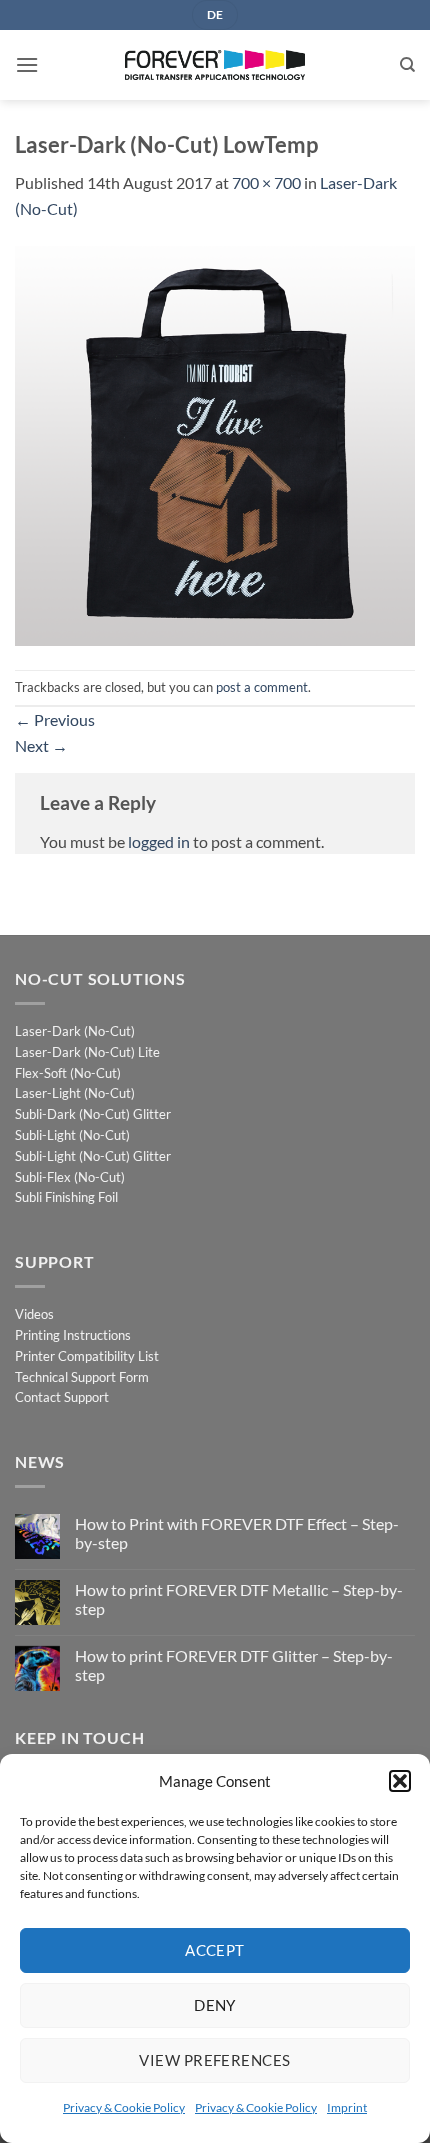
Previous (55, 719)
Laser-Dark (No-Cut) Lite (87, 1052)
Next (41, 745)
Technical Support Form (82, 1377)
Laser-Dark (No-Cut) (75, 1031)
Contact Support (62, 1397)
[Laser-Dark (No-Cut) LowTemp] (215, 443)
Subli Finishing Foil (66, 1197)
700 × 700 (266, 182)
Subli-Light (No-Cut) (72, 1135)
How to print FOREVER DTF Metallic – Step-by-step (239, 1599)
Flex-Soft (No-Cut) (68, 1073)
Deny (215, 2005)
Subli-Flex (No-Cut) (70, 1177)
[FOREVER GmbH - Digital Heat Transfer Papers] (215, 64)
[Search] (407, 65)
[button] (400, 1781)
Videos (34, 1314)
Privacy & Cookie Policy (124, 2107)
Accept (215, 1950)
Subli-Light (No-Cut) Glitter (93, 1156)
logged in (159, 841)
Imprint (347, 2107)
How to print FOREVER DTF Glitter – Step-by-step (234, 1665)
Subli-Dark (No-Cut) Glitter (93, 1114)
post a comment (262, 687)
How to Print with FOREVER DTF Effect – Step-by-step (237, 1533)
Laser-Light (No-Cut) (75, 1093)
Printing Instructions (73, 1335)
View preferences (214, 2060)
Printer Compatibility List (87, 1356)
